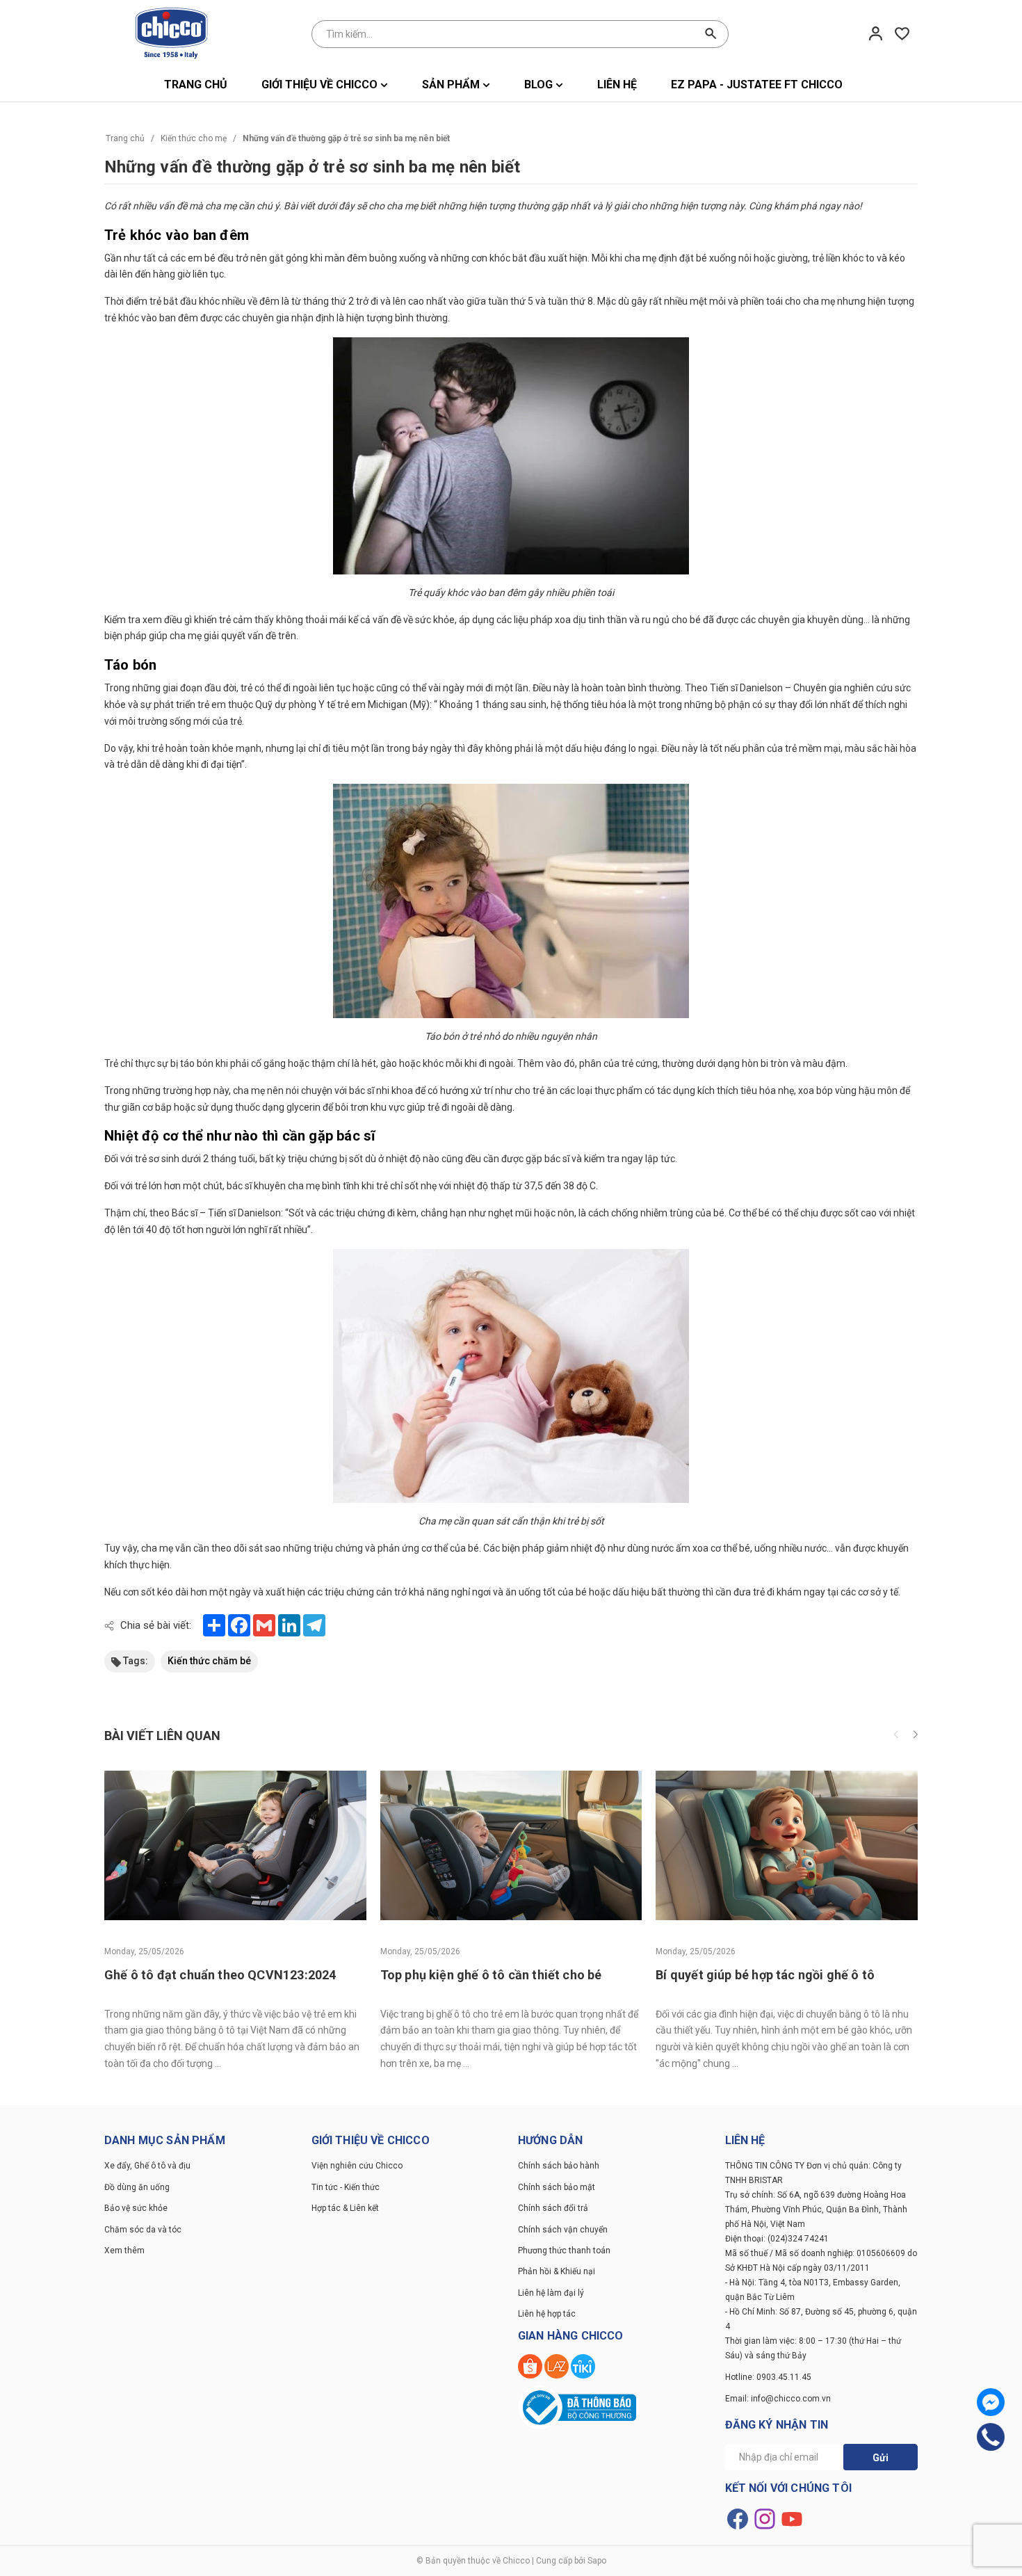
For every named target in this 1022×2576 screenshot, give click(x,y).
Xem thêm (124, 2251)
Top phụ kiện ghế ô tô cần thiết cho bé (491, 1975)
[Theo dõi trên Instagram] (766, 2518)
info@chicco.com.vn (791, 2399)
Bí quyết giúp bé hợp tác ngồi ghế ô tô (765, 1975)
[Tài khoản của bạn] (876, 33)
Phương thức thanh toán (564, 2251)
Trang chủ (196, 84)
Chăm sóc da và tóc (143, 2230)
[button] (915, 1736)
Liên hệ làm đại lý (551, 2293)
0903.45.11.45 (784, 2377)
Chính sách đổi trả (553, 2208)
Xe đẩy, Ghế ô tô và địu (147, 2166)
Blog (540, 84)
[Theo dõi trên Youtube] (792, 2518)
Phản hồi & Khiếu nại (557, 2271)
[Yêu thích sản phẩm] (902, 33)
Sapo (597, 2561)
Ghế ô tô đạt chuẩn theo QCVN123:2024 (220, 1975)
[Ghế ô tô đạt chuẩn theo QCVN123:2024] (235, 1845)
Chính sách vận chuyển (563, 2230)
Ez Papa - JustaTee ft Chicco (757, 84)
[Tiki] (583, 2365)
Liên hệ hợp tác (547, 2314)
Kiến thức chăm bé (209, 1661)
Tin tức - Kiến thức (346, 2187)
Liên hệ (617, 84)
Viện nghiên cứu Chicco (357, 2166)
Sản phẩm (452, 84)
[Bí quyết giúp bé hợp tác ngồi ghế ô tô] (787, 1845)
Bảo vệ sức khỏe (136, 2208)
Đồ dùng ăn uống (137, 2187)
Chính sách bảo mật (557, 2187)
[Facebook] (991, 2402)
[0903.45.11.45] (991, 2437)
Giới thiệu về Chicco (321, 84)
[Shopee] (531, 2365)
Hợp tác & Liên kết (345, 2208)
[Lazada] (558, 2365)
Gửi (881, 2458)
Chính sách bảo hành (559, 2166)
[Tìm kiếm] (711, 34)
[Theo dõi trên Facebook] (739, 2518)
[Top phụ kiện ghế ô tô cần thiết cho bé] (511, 1845)
